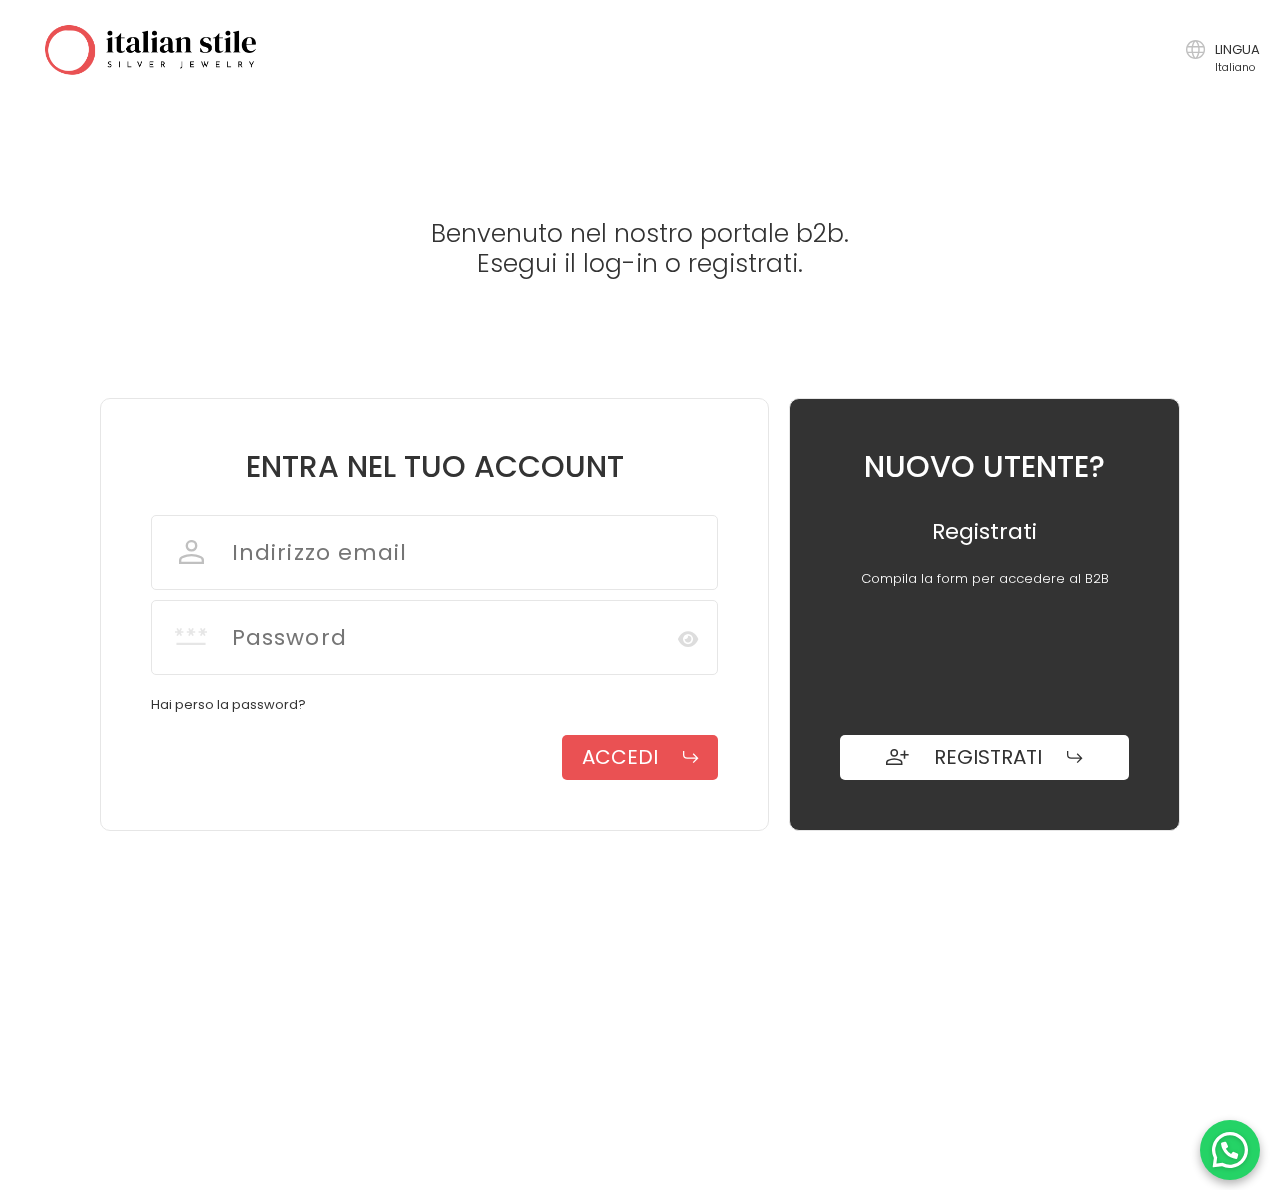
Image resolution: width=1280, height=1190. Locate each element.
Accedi (620, 757)
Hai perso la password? (228, 704)
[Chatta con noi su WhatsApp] (1230, 1150)
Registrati (988, 757)
